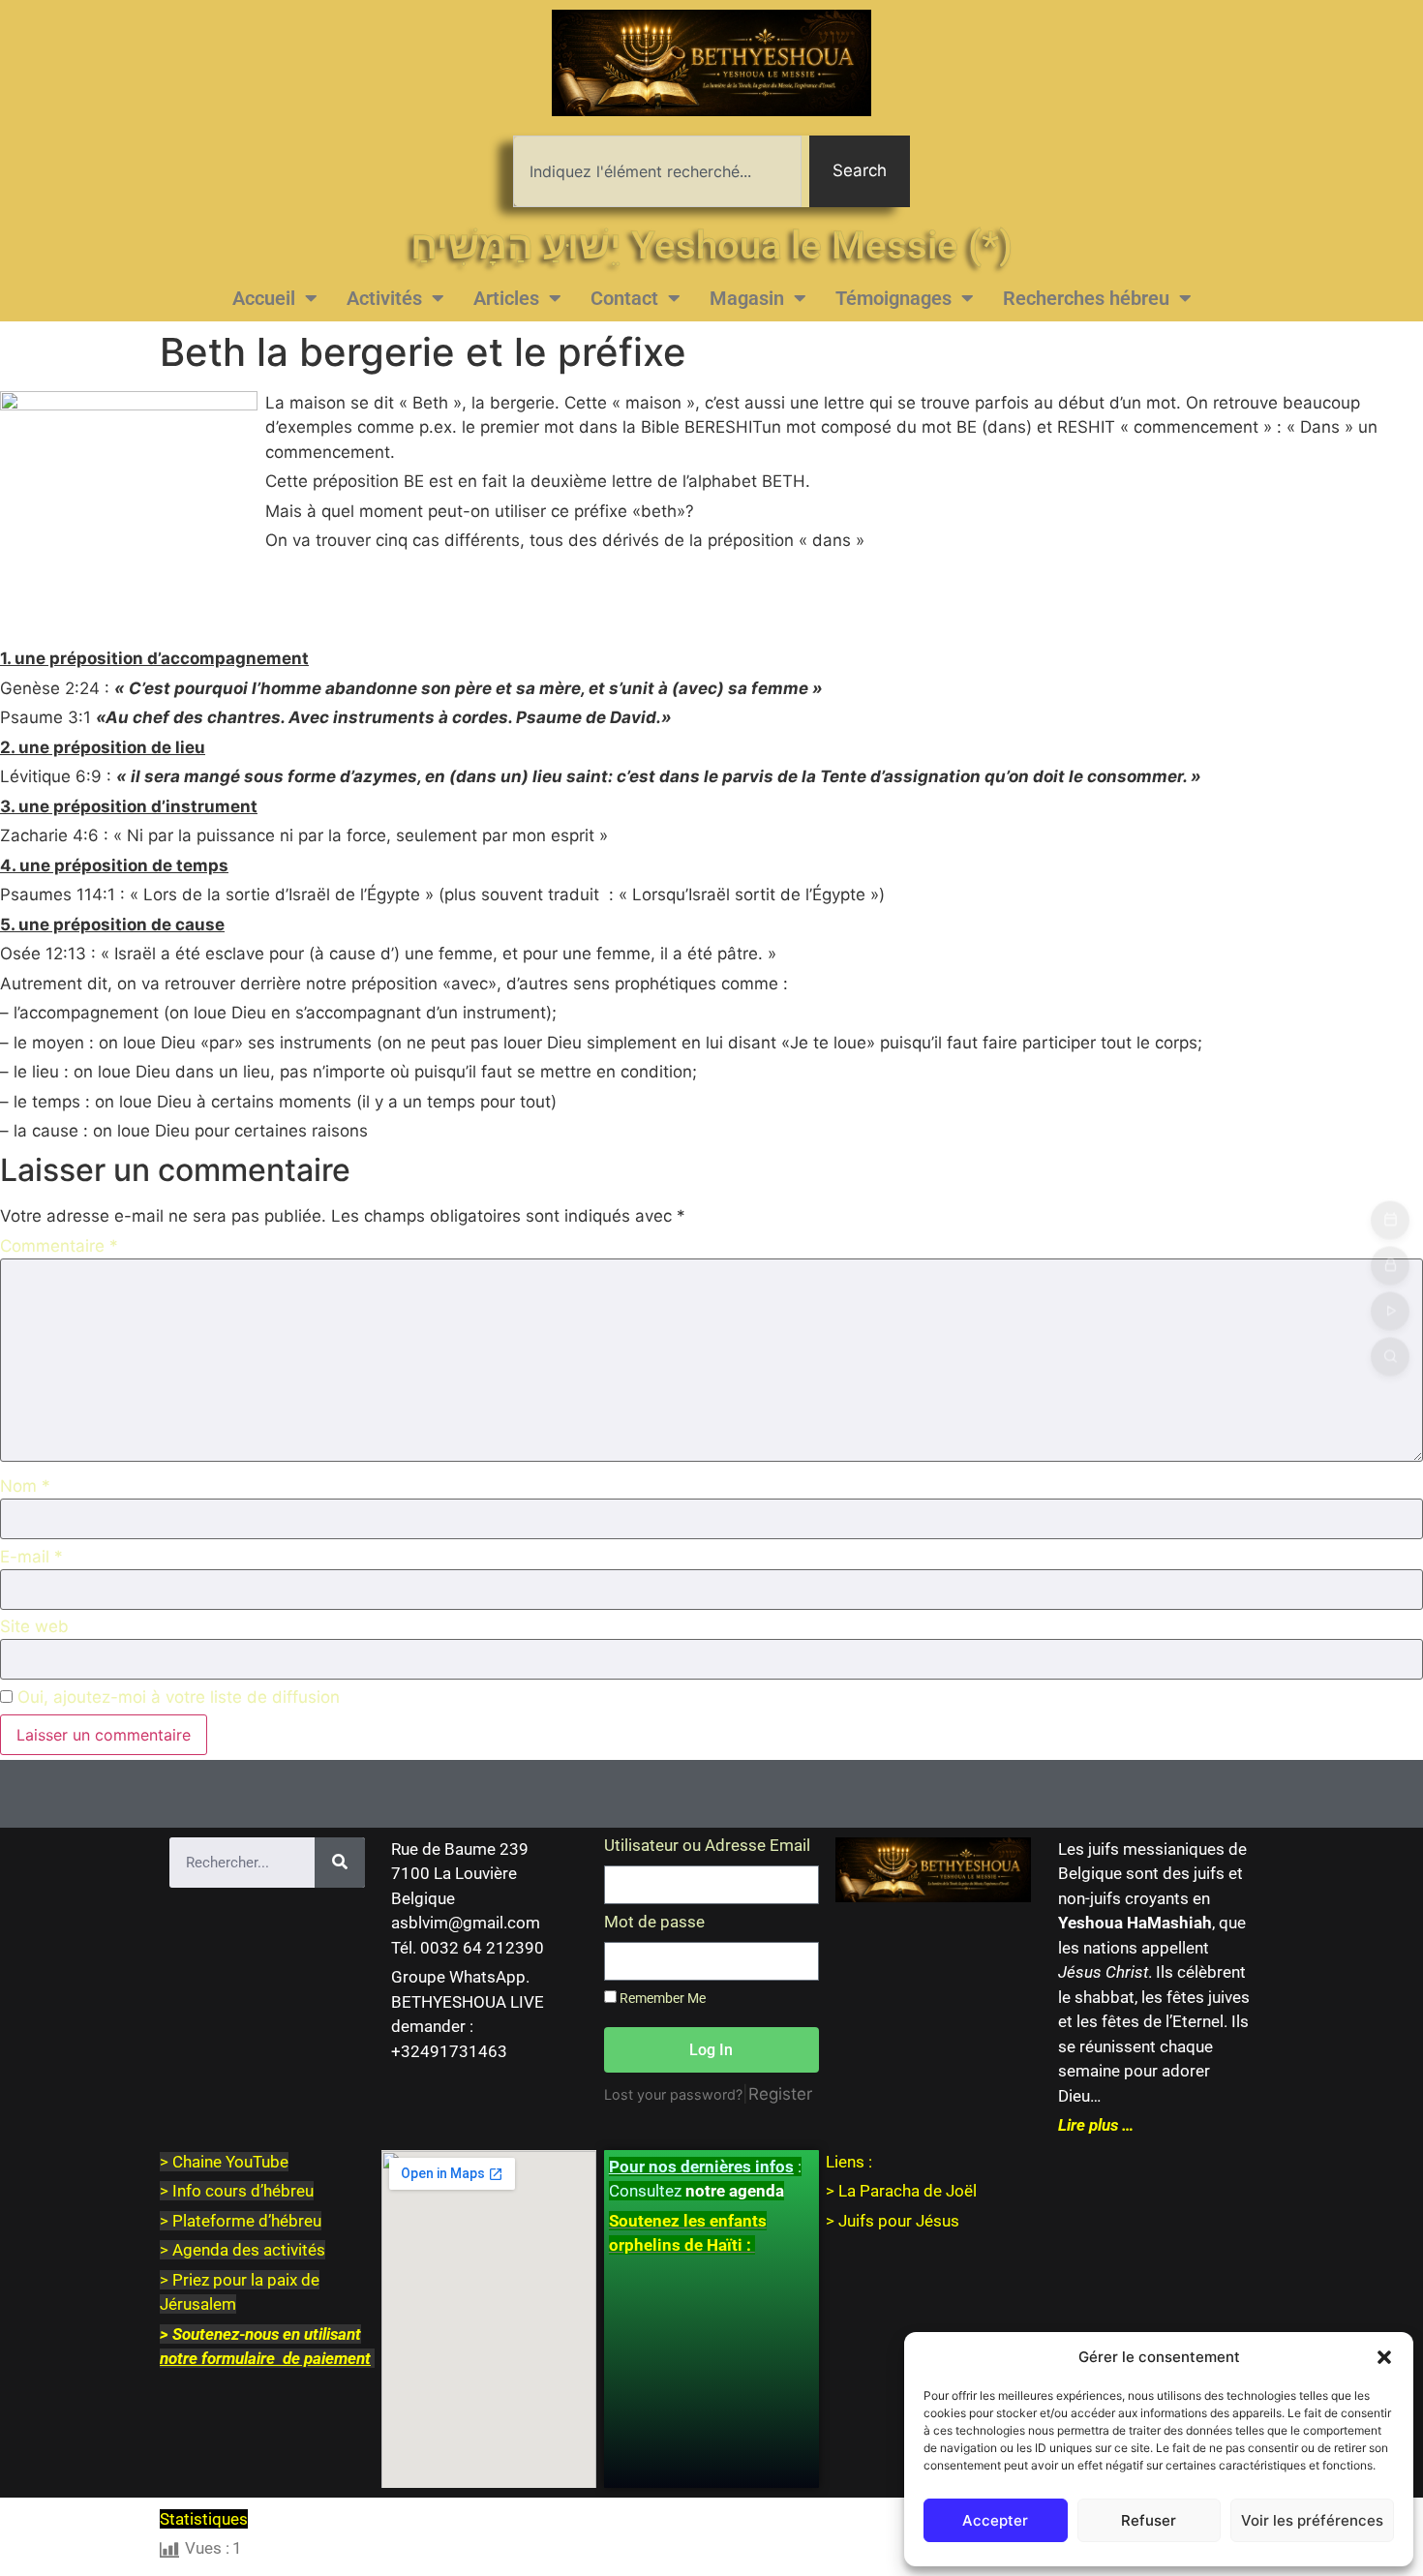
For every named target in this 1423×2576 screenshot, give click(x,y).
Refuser (1149, 2520)
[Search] (340, 1863)
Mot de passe (654, 1923)
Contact (624, 298)
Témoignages (893, 298)
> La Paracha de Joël (901, 2191)
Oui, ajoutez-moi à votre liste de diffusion (176, 1697)
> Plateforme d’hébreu (241, 2221)
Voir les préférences (1312, 2520)
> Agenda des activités (242, 2250)
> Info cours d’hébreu (237, 2191)
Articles (506, 298)
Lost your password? (673, 2094)
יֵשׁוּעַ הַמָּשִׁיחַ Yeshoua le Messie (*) (711, 245)
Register (780, 2094)
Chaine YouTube (230, 2162)
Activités (384, 298)
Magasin (747, 298)
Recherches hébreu (1086, 298)
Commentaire (59, 1246)
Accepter (995, 2520)
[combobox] (657, 171)
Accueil (264, 298)
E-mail (31, 1557)
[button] (1384, 2357)
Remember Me (661, 1999)
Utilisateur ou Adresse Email (707, 1846)
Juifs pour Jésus (899, 2221)
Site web (34, 1627)
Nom (25, 1486)
